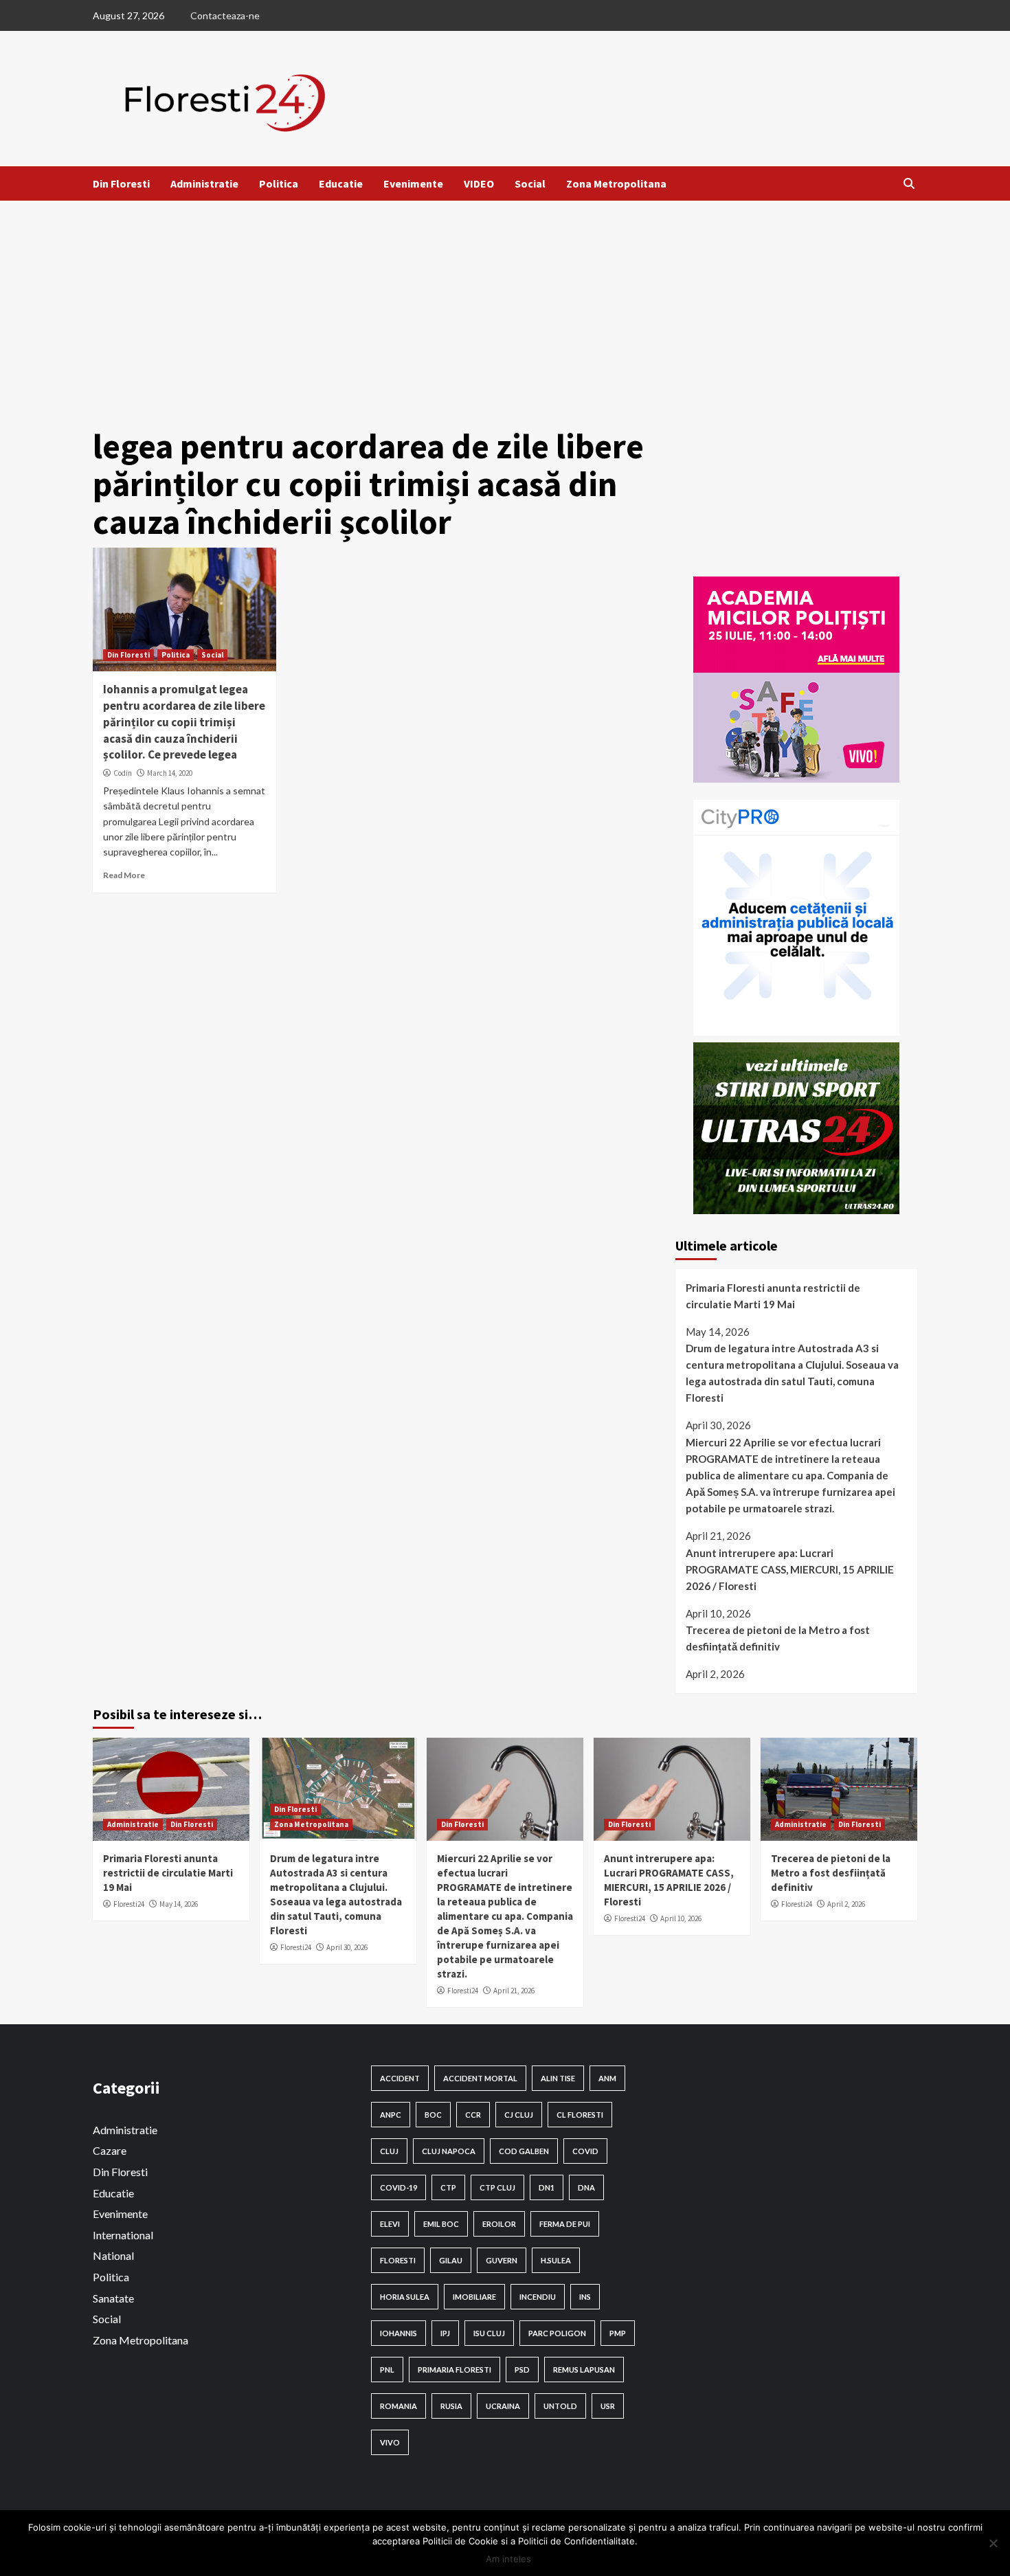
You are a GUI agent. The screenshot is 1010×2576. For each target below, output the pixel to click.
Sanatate (113, 2298)
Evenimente (413, 183)
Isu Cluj (489, 2333)
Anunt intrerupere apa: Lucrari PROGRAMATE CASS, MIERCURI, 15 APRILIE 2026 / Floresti (790, 1569)
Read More (124, 875)
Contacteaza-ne (225, 15)
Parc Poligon (557, 2333)
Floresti (398, 2260)
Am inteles (508, 2559)
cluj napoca (449, 2151)
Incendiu (538, 2297)
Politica (279, 183)
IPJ (445, 2333)
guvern (502, 2260)
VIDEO (479, 183)
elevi (390, 2224)
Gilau (451, 2260)
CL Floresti (580, 2115)
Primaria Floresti (454, 2370)
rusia (451, 2406)
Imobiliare (474, 2297)
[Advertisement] (505, 304)
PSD (522, 2370)
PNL (387, 2370)
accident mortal (480, 2078)
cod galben (524, 2151)
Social (530, 183)
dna (586, 2187)
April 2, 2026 (846, 1904)
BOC (433, 2115)
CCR (473, 2115)
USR (608, 2406)
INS (585, 2297)
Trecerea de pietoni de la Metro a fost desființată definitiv (778, 1638)
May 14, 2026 (179, 1904)
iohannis (399, 2333)
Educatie (341, 183)
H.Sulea (556, 2260)
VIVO (390, 2442)
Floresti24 (129, 1904)
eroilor (499, 2224)
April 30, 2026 (347, 1947)
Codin (123, 773)
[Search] (909, 183)
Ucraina (503, 2406)
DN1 (547, 2187)
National (113, 2255)
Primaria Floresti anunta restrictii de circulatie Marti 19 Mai (773, 1296)
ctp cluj (497, 2187)
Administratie (204, 183)
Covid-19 (399, 2187)
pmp (618, 2333)
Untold (560, 2406)
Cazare (110, 2150)
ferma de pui (565, 2224)
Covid (585, 2151)
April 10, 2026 (681, 1918)
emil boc (441, 2224)
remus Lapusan (584, 2370)
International (123, 2235)
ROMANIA (399, 2406)
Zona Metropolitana (616, 183)
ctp (448, 2187)
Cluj (389, 2151)
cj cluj (519, 2115)
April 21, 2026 (514, 1991)
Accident (400, 2078)
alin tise (558, 2078)
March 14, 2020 (170, 773)
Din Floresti (121, 183)
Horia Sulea (405, 2297)
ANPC (391, 2115)
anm (607, 2078)
